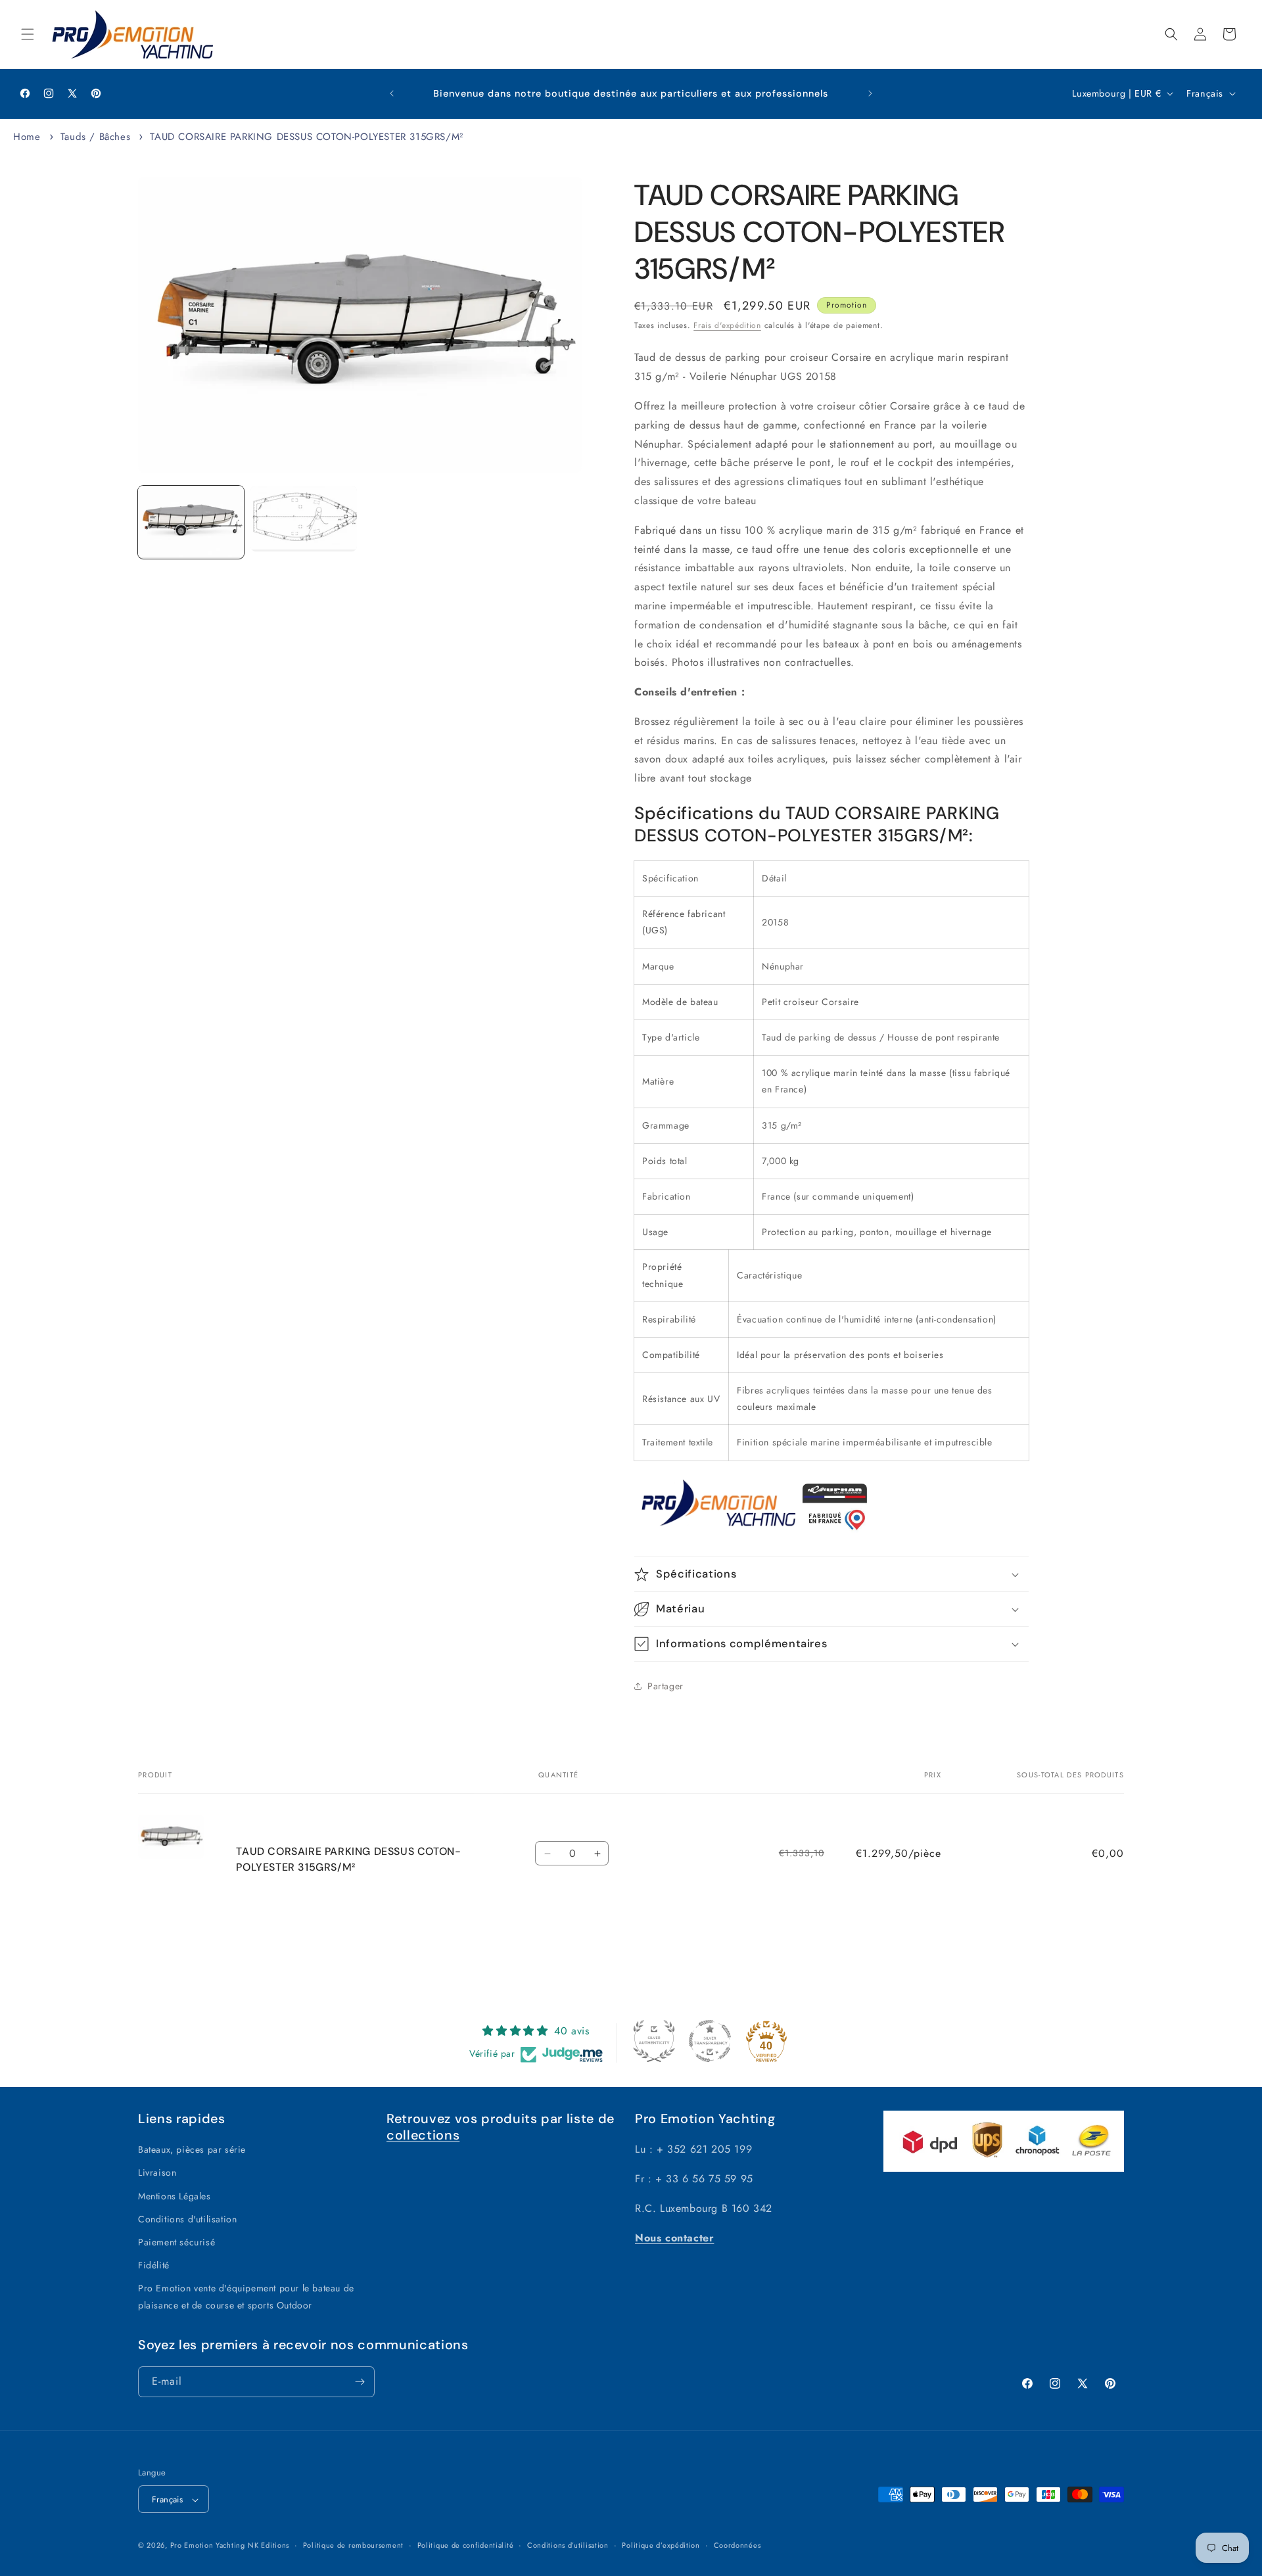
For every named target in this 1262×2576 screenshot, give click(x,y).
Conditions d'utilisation (187, 2219)
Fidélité (154, 2265)
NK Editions (269, 2546)
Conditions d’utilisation (568, 2545)
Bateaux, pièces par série (192, 2149)
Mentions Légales (175, 2196)
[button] (28, 34)
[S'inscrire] (360, 2382)
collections (423, 2135)
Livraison (157, 2173)
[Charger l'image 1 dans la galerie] (191, 522)
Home (27, 137)
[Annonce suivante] (870, 93)
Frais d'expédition (727, 325)
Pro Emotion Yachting (208, 2546)
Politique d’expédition (661, 2545)
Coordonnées (737, 2545)
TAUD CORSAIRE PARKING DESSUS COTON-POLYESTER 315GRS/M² (306, 137)
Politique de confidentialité (466, 2545)
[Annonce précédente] (392, 93)
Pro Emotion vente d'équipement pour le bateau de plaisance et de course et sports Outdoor (246, 2297)
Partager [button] (666, 1686)
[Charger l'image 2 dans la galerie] (303, 519)
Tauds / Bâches (95, 137)
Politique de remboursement (353, 2545)
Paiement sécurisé (176, 2242)
